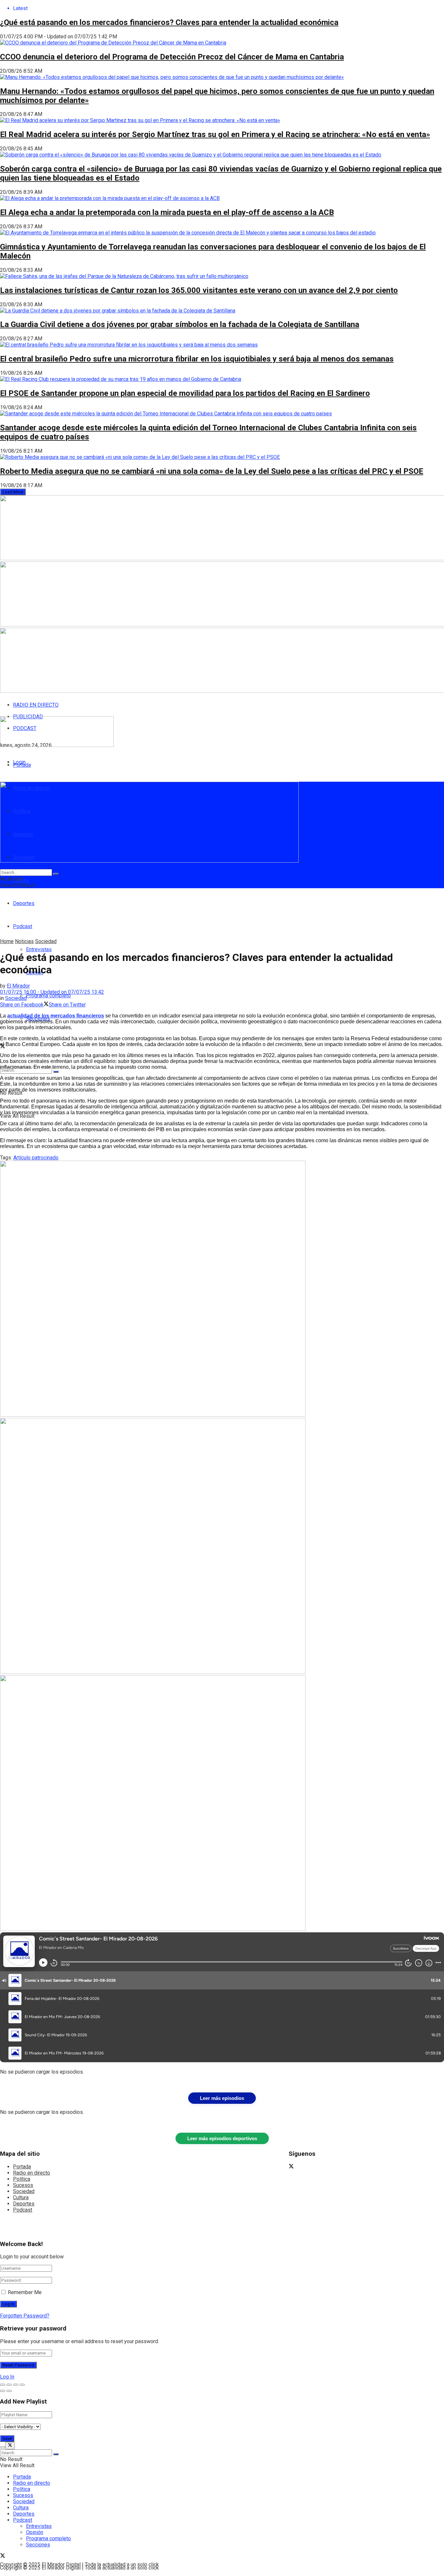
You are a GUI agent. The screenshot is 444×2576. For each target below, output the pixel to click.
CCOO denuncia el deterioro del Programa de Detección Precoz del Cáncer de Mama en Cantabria (172, 57)
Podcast (23, 2210)
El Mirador (18, 986)
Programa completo (48, 996)
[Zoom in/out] (22, 2385)
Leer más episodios (222, 2098)
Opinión (35, 2532)
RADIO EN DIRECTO (36, 705)
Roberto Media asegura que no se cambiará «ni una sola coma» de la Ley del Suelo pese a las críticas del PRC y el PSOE (212, 471)
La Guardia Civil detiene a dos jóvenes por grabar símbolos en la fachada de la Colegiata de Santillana (180, 324)
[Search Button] (56, 1072)
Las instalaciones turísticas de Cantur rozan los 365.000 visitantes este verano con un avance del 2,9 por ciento (199, 290)
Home (7, 941)
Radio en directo (32, 2173)
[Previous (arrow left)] (3, 2391)
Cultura (21, 2197)
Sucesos (23, 2185)
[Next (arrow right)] (9, 2391)
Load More (13, 492)
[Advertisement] (158, 922)
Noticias (24, 941)
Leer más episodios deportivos (222, 2138)
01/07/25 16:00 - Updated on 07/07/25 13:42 (52, 992)
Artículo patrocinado (36, 1158)
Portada (22, 765)
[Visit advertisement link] (153, 1415)
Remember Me (25, 2292)
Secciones (38, 2545)
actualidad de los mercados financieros (56, 1016)
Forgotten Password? (25, 2316)
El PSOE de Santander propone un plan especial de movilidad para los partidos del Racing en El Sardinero (185, 393)
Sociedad (46, 941)
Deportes (24, 903)
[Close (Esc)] (3, 2385)
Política (22, 2179)
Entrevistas (39, 949)
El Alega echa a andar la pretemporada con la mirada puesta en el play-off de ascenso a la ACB (167, 212)
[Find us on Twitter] (291, 2167)
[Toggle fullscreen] (16, 2385)
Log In (7, 2377)
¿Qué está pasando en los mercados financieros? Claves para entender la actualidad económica (169, 22)
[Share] (9, 2385)
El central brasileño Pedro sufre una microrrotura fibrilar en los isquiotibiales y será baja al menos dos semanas (197, 359)
